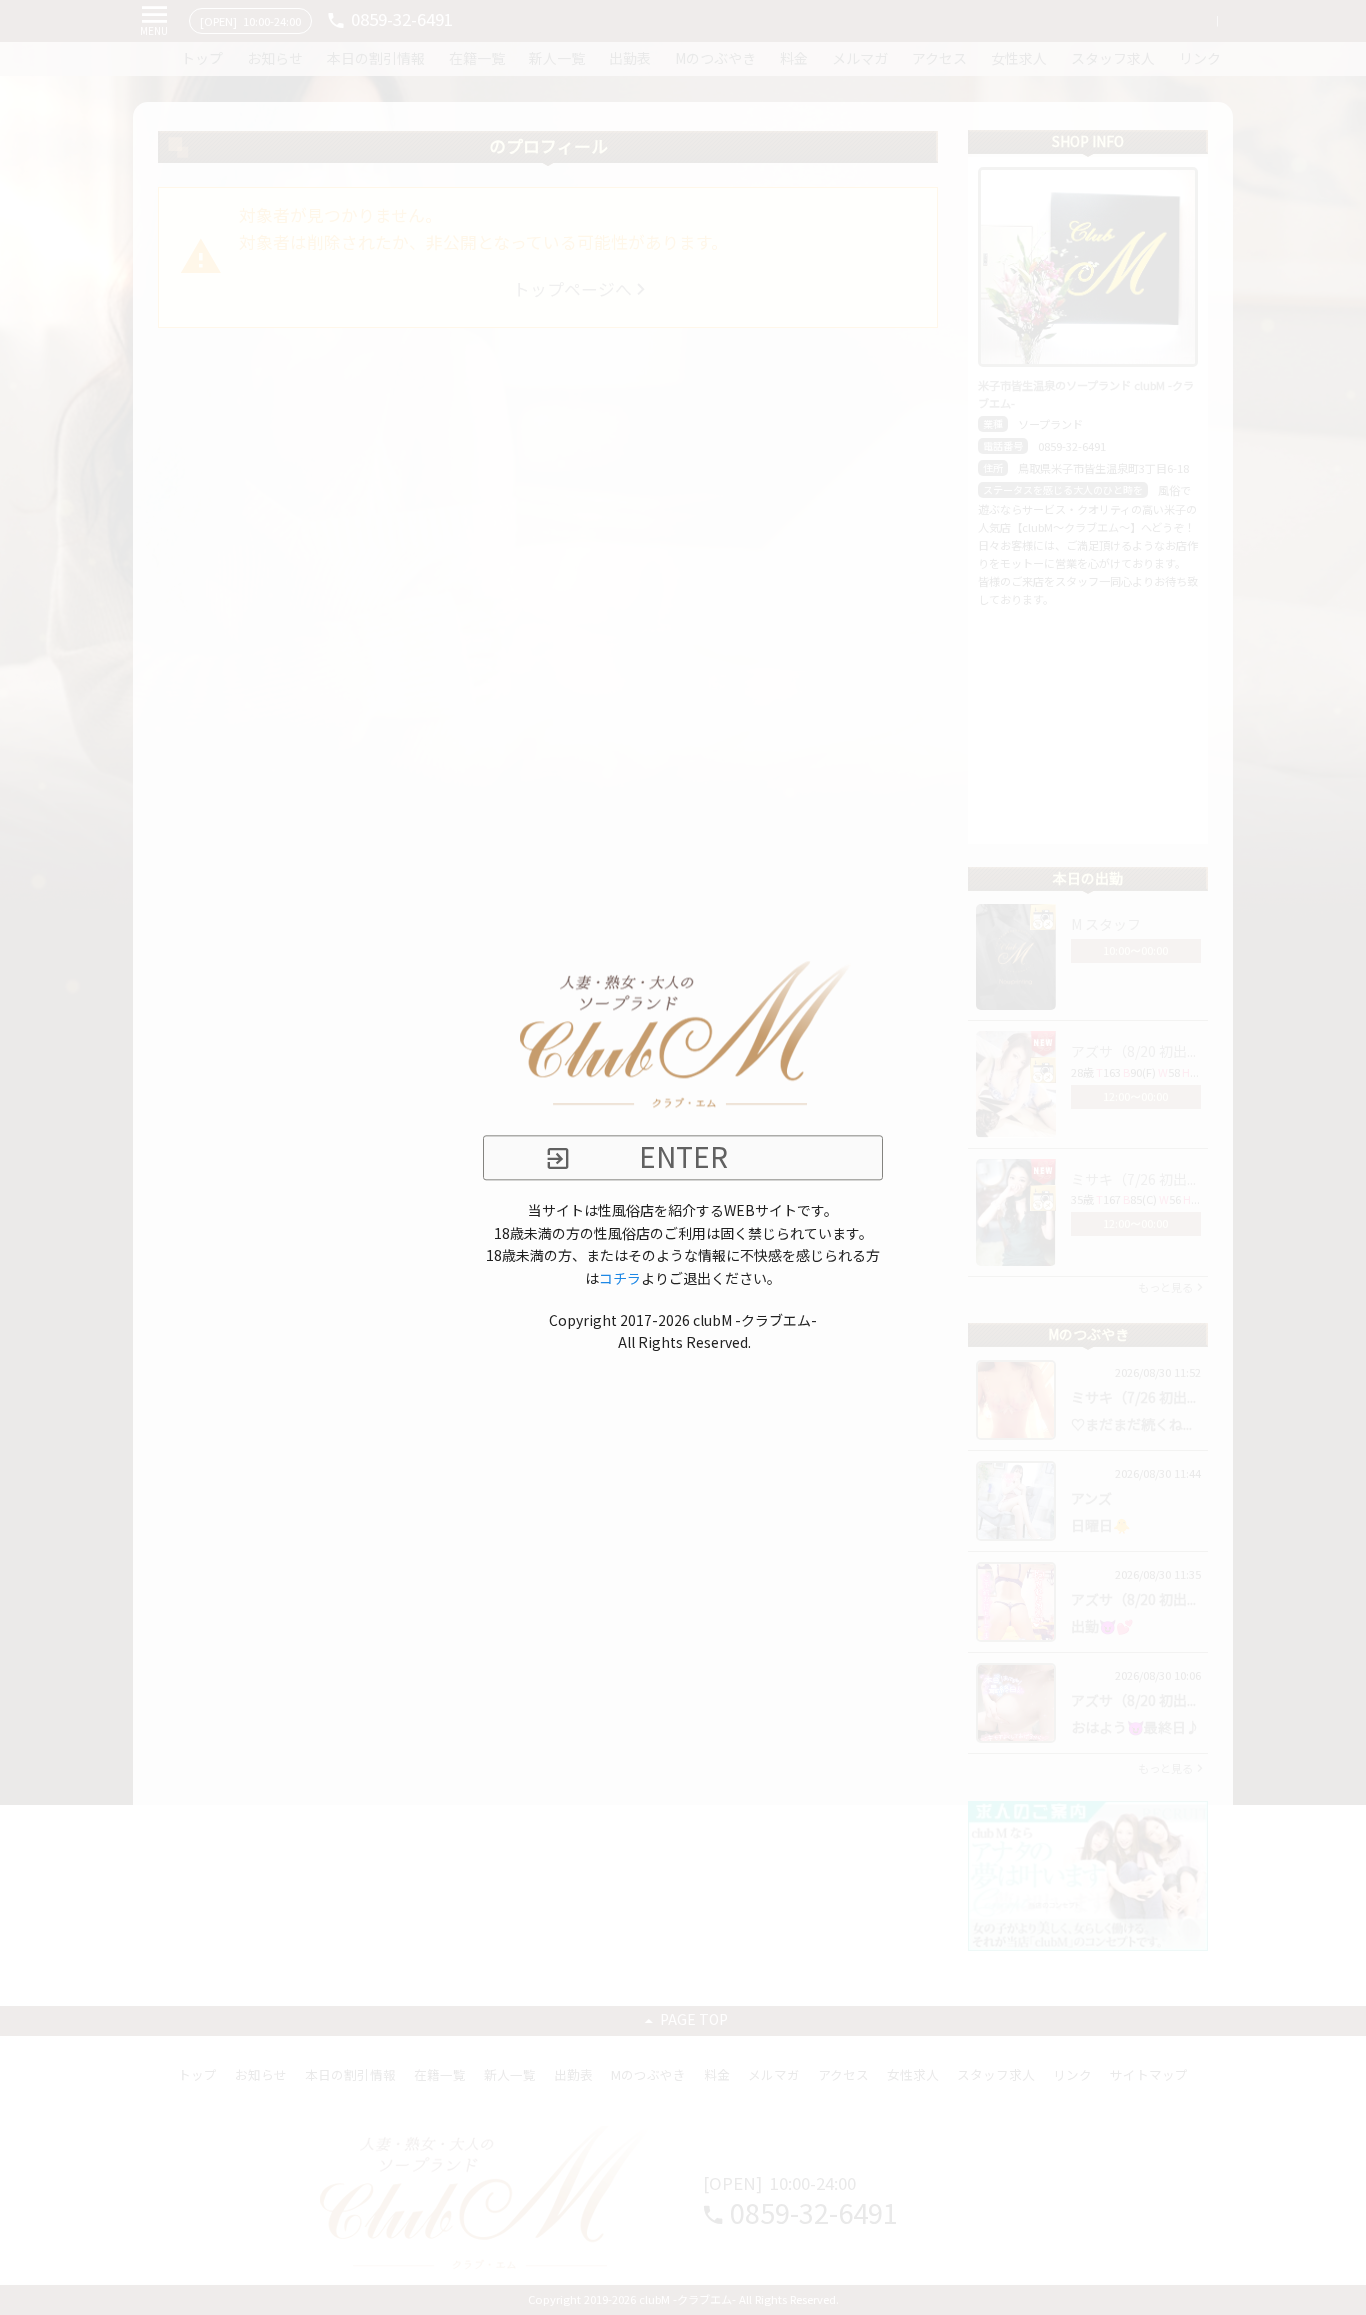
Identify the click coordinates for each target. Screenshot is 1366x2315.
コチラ (620, 1279)
